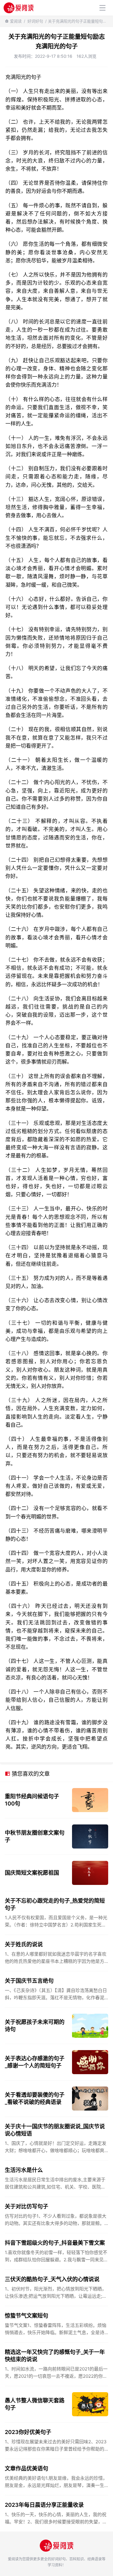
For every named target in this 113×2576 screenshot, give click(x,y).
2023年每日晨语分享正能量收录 (44, 2505)
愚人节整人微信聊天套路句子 (35, 2404)
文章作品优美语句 (27, 2468)
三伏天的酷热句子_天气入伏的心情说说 (52, 2279)
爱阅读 (16, 21)
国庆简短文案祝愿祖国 (32, 1873)
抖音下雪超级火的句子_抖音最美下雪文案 (55, 2243)
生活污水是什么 (24, 2170)
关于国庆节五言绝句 (29, 1981)
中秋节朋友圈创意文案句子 (35, 1836)
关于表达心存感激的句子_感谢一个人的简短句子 (35, 2062)
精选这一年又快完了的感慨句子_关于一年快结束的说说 (55, 2356)
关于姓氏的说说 (24, 1944)
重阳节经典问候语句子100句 (32, 1800)
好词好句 (35, 21)
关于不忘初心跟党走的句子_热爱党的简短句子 (55, 1904)
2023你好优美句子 (28, 2432)
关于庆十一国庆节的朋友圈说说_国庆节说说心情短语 (55, 2130)
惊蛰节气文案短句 (27, 2316)
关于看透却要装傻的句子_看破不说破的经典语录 (35, 2098)
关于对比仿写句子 (27, 2206)
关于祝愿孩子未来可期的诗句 (35, 2026)
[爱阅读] (19, 8)
